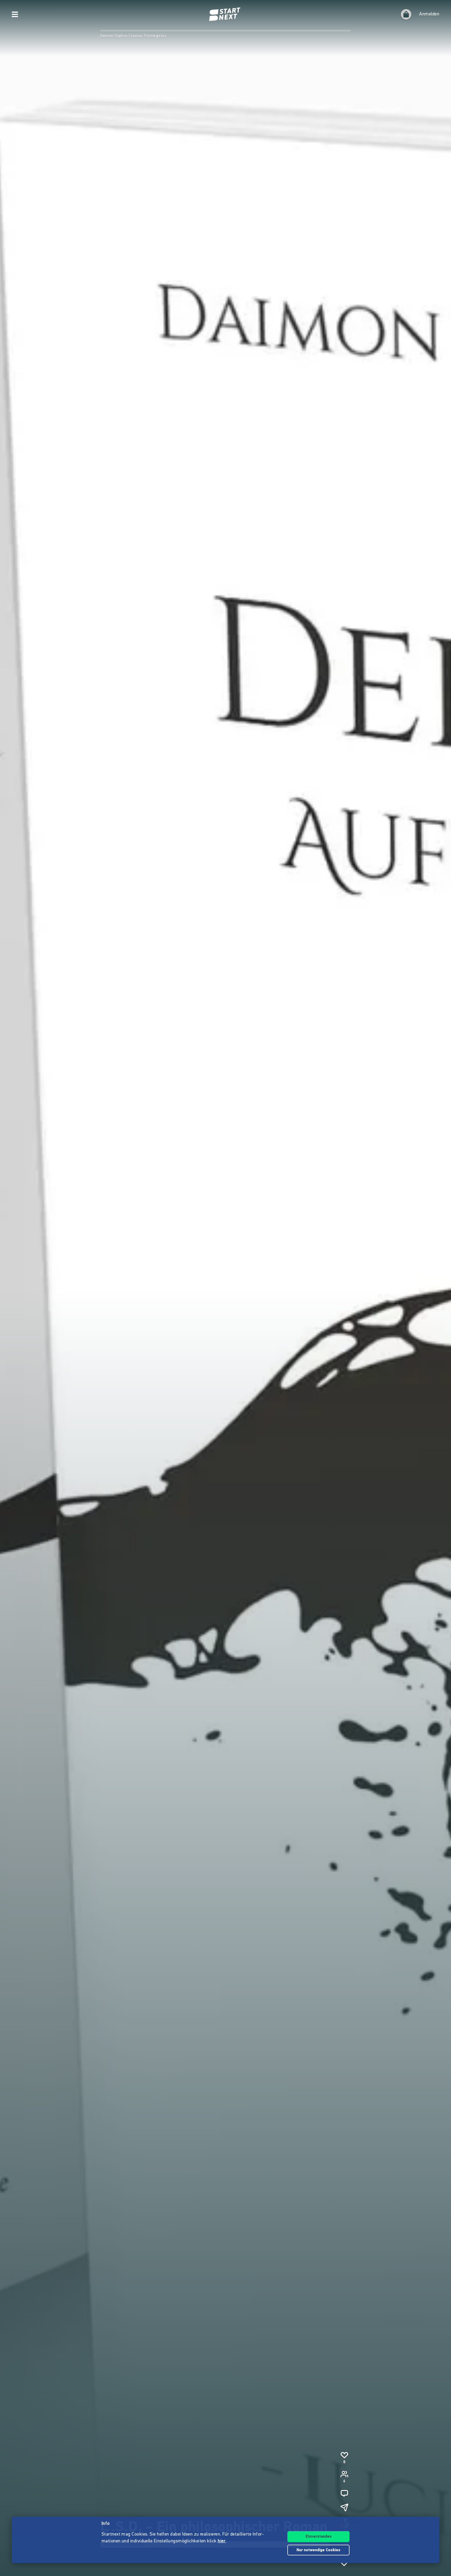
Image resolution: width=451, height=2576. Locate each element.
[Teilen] (344, 2507)
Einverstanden (319, 2537)
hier (222, 2541)
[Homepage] (225, 14)
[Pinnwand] (344, 2493)
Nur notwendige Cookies (318, 2550)
